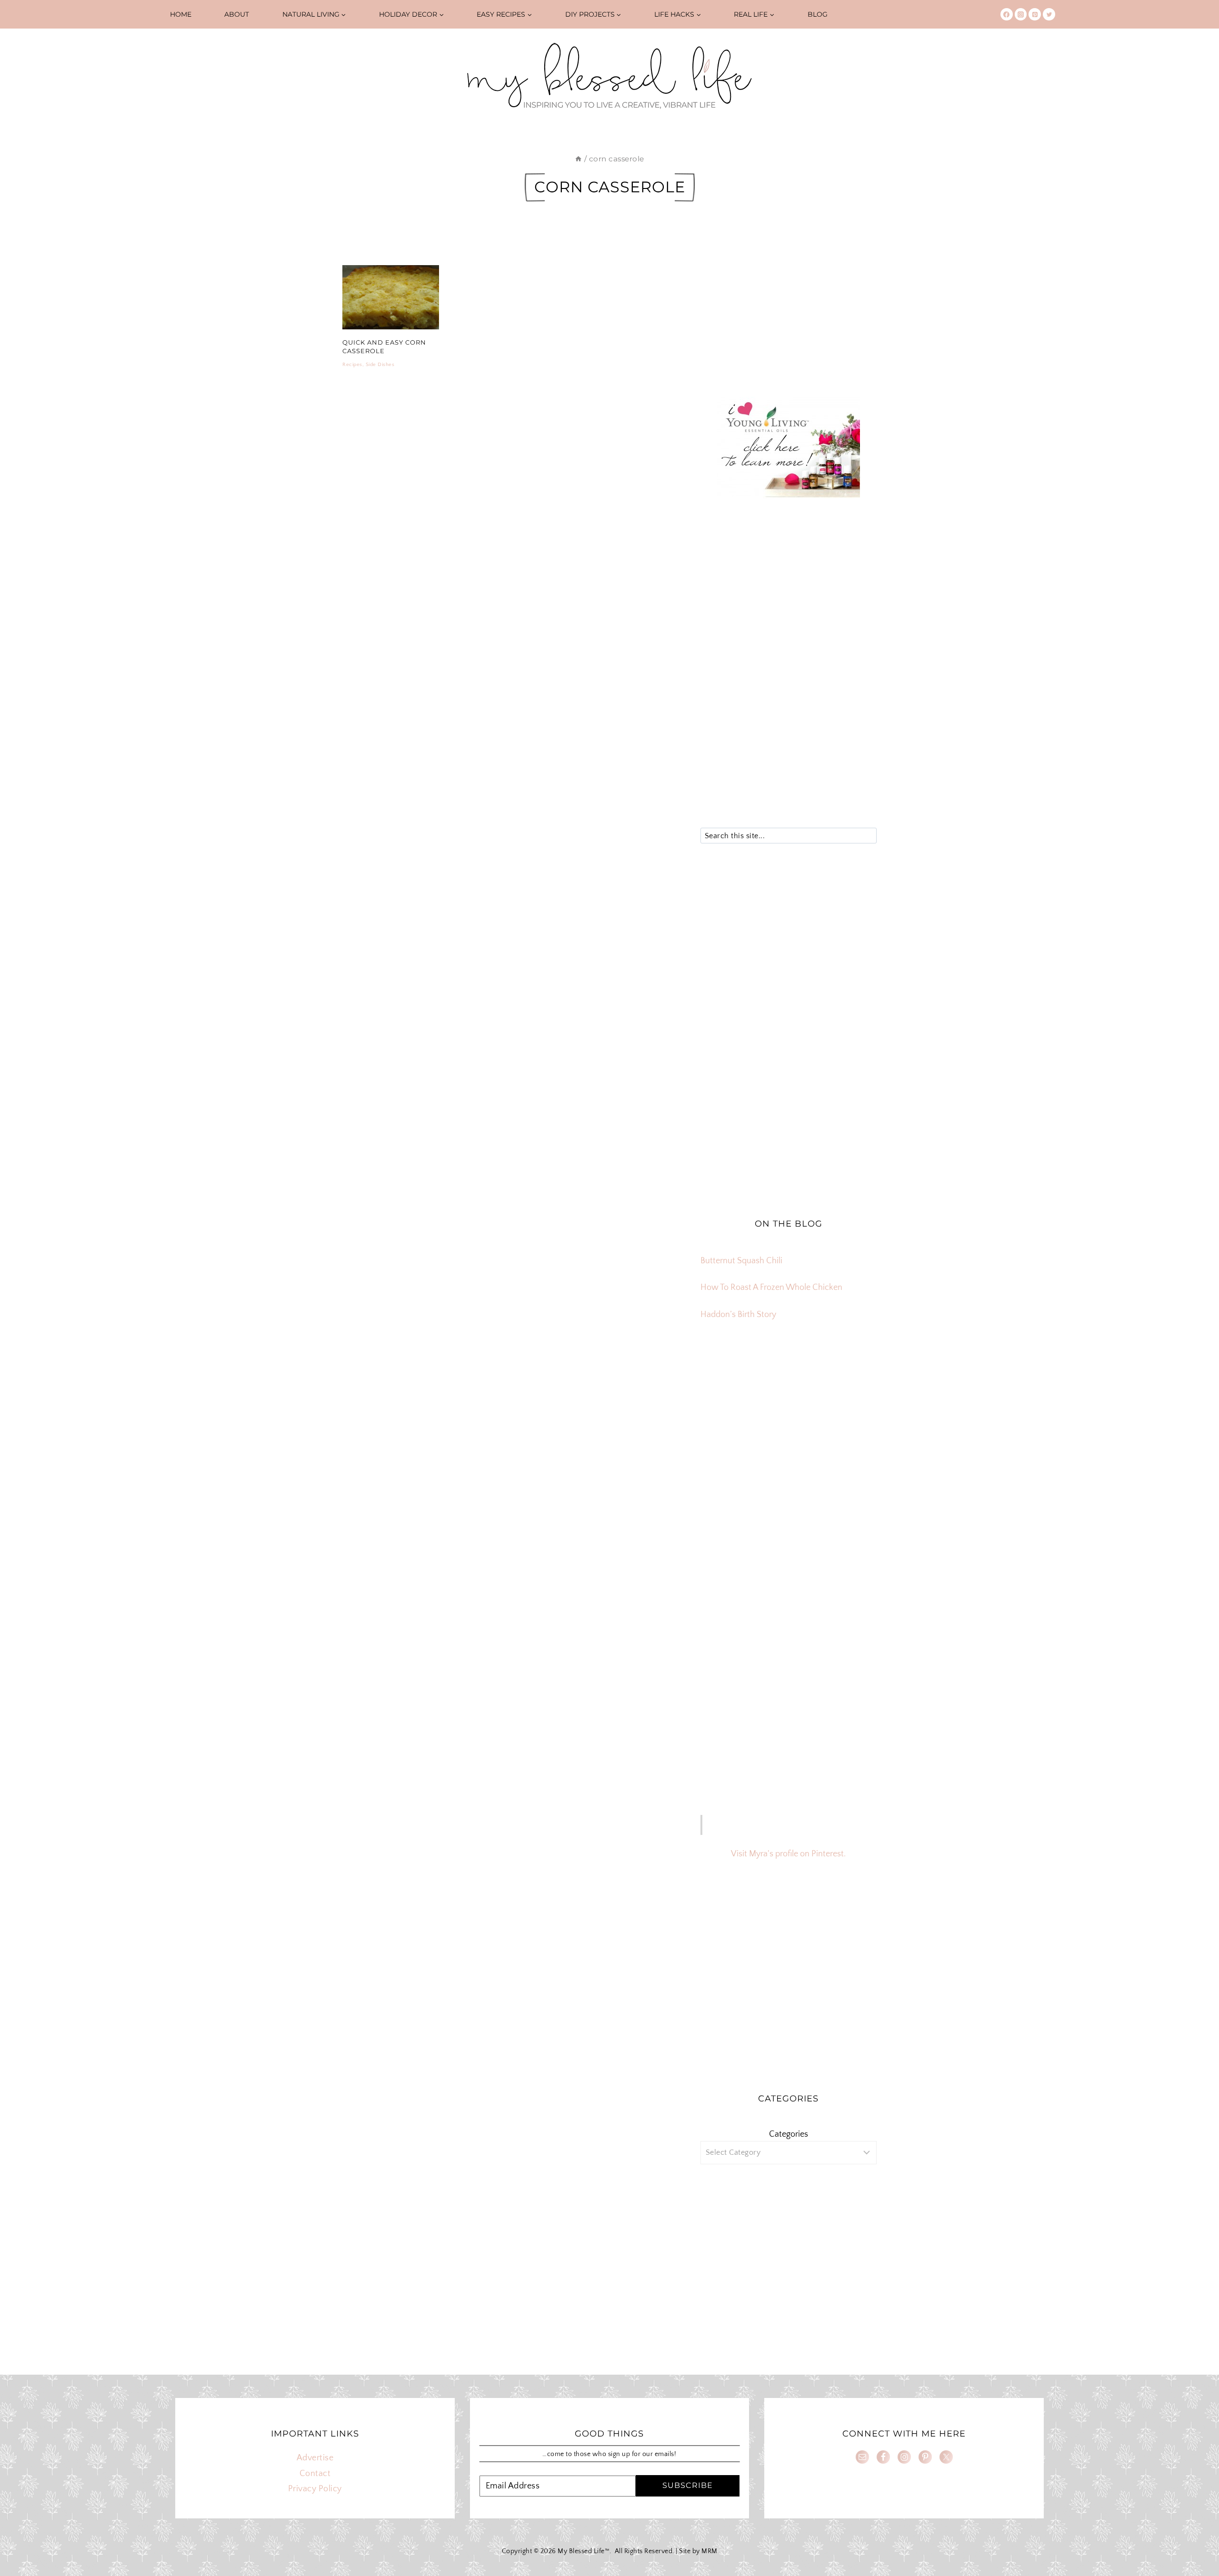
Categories (789, 2134)
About (237, 14)
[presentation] (391, 297)
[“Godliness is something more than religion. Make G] (848, 1432)
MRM (709, 2551)
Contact (315, 2474)
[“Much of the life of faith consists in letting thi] (788, 1467)
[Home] (578, 159)
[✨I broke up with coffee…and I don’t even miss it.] (848, 1398)
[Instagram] (1021, 14)
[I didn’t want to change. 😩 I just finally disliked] (729, 1432)
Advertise (315, 2458)
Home (181, 14)
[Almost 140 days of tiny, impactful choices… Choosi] (788, 1432)
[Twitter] (1049, 14)
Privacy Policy (315, 2489)
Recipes (352, 365)
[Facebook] (1007, 14)
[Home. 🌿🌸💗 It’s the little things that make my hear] (729, 1467)
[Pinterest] (1035, 14)
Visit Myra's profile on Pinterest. (788, 1854)
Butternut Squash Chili (741, 1261)
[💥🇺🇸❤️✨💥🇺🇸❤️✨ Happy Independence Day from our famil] (848, 1467)
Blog (818, 14)
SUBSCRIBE (688, 2485)
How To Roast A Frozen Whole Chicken (771, 1288)
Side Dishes (380, 365)
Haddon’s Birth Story (738, 1315)
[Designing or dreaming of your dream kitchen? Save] (729, 1398)
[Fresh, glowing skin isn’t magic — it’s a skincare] (788, 1398)
